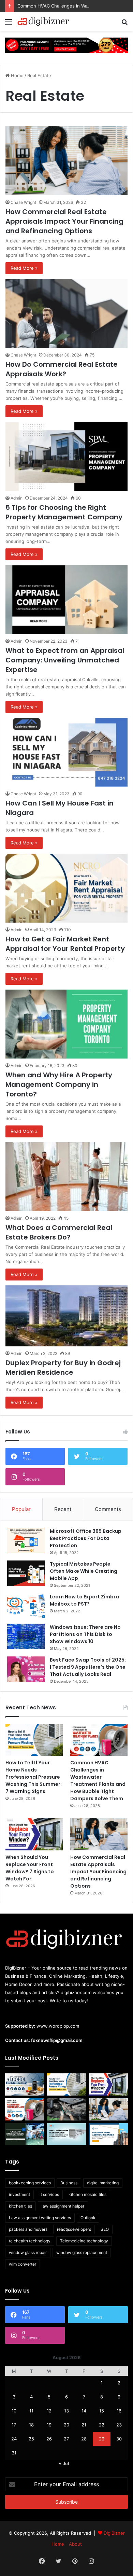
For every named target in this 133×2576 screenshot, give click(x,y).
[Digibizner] (44, 22)
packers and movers (28, 2229)
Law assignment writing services (40, 2218)
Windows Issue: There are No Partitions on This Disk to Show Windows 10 (85, 1634)
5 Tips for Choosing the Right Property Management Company (64, 512)
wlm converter (23, 2264)
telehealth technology (30, 2241)
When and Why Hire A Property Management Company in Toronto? (59, 1084)
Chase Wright (23, 202)
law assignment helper (63, 2206)
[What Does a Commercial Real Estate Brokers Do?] (66, 1177)
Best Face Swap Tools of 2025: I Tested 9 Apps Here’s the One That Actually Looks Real (88, 1667)
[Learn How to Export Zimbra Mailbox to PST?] (26, 1606)
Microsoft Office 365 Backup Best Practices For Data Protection (86, 1538)
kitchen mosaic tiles (87, 2194)
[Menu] (9, 24)
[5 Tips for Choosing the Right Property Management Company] (66, 457)
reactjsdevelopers (74, 2229)
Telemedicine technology (84, 2241)
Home (17, 75)
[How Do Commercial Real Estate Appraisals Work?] (66, 313)
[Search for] (124, 24)
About (75, 2544)
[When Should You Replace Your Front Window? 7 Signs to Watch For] (34, 1834)
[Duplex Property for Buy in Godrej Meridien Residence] (66, 1316)
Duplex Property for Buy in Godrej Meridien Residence (63, 1368)
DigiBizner (114, 2533)
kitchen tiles (20, 2206)
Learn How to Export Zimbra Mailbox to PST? (84, 1600)
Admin (17, 498)
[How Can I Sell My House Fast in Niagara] (66, 752)
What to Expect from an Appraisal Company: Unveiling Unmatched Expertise (65, 660)
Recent (63, 1509)
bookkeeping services (30, 2183)
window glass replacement (82, 2252)
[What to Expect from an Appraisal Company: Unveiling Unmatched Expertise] (66, 600)
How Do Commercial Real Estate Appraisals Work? (62, 369)
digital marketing (103, 2183)
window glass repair (28, 2252)
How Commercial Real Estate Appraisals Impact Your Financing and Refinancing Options (64, 221)
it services (49, 2194)
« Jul (64, 2463)
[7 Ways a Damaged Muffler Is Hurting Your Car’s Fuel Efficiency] (67, 2109)
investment (19, 2194)
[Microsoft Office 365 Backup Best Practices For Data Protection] (26, 1541)
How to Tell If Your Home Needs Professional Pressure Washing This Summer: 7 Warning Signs (34, 1777)
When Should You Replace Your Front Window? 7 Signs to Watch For (30, 1868)
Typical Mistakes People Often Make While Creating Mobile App (84, 1571)
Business (69, 2183)
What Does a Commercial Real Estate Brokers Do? (59, 1232)
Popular (21, 1509)
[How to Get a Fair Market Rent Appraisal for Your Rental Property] (66, 888)
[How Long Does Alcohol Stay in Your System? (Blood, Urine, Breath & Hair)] (25, 2084)
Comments (108, 1509)
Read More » (24, 268)
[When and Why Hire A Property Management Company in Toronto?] (66, 1024)
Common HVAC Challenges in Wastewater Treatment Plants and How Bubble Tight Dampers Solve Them (98, 1781)
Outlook (88, 2218)
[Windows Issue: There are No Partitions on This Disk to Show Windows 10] (26, 1636)
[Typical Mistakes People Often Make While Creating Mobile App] (26, 1573)
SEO (105, 2229)
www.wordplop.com (58, 2026)
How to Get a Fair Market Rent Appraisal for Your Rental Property (65, 944)
